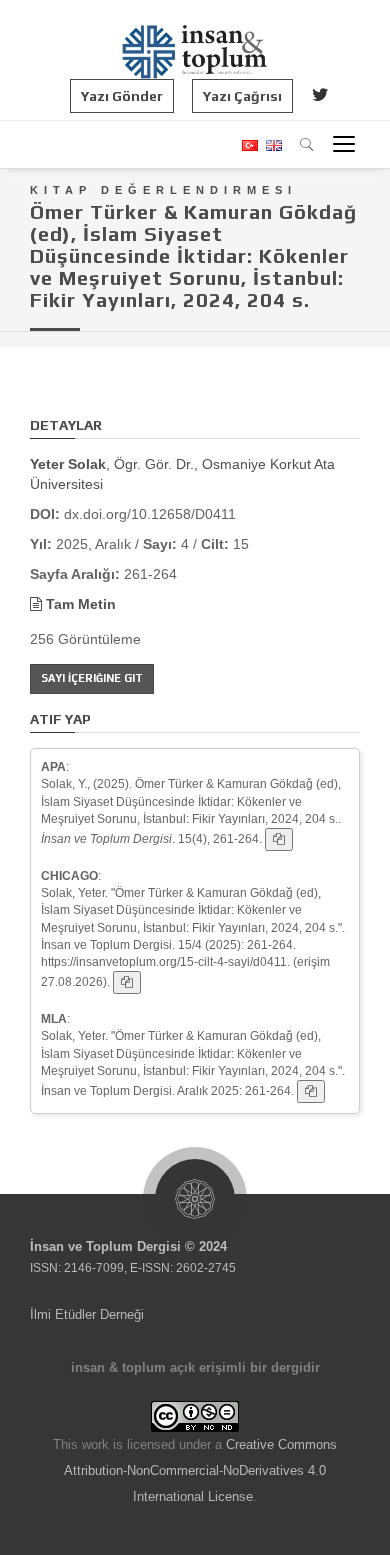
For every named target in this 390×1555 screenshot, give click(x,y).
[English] (271, 145)
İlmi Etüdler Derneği (87, 1314)
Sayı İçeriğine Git (92, 678)
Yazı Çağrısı (242, 96)
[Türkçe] (249, 145)
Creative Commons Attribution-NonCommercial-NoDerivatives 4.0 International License (200, 1470)
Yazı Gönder (122, 96)
